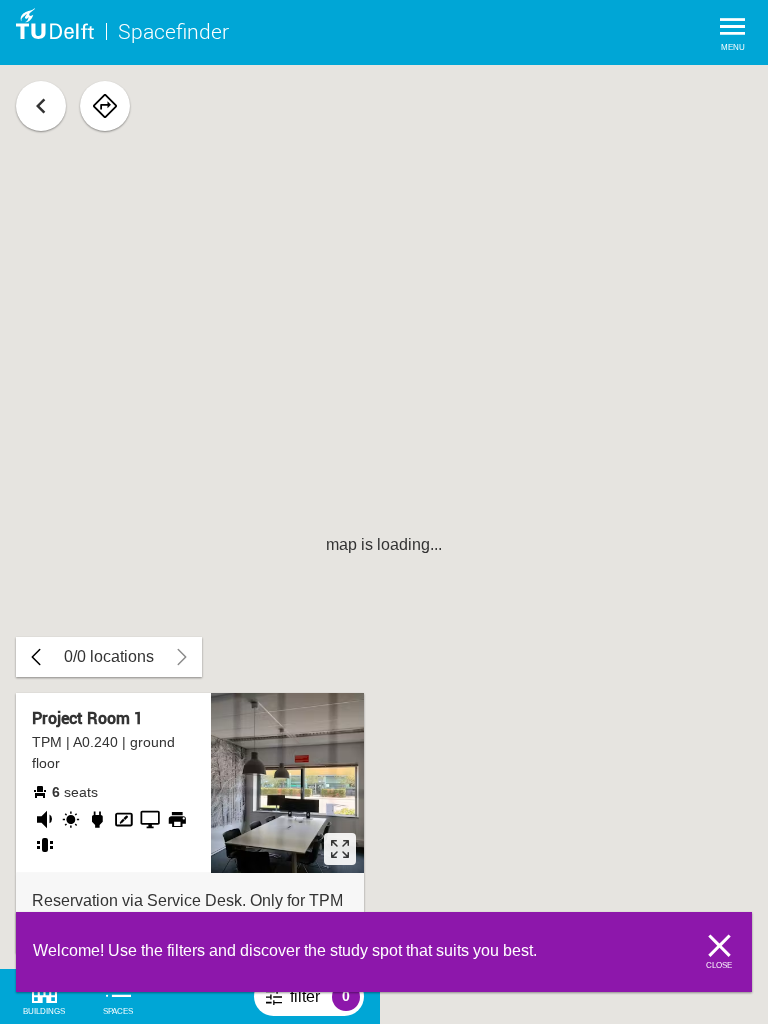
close (719, 965)
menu (733, 47)
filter (327, 1002)
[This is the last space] (36, 657)
